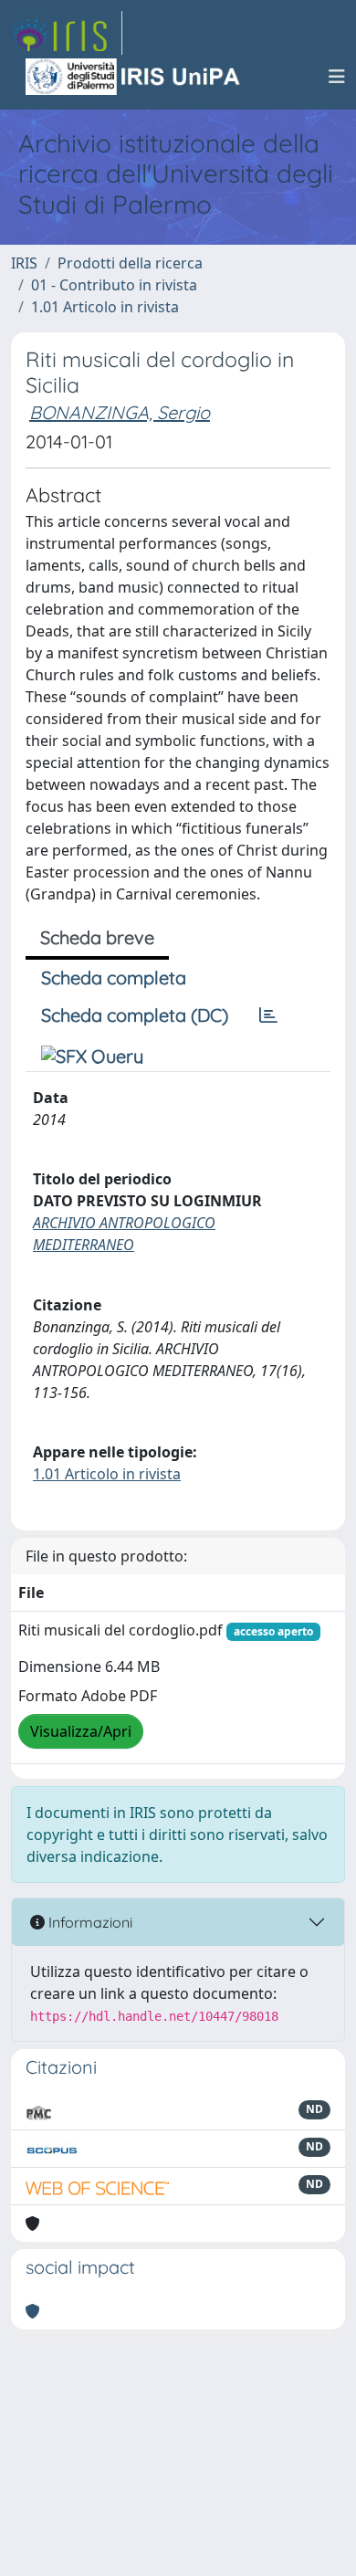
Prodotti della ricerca (130, 263)
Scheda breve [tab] (97, 937)
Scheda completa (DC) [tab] (135, 1015)
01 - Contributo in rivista (114, 285)
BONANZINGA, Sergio (120, 412)
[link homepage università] (134, 77)
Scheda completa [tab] (114, 978)
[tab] (268, 1015)
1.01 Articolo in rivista (105, 307)
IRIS (24, 263)
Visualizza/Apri (81, 1731)
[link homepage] (67, 33)
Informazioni (89, 1922)
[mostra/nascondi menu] (337, 77)
